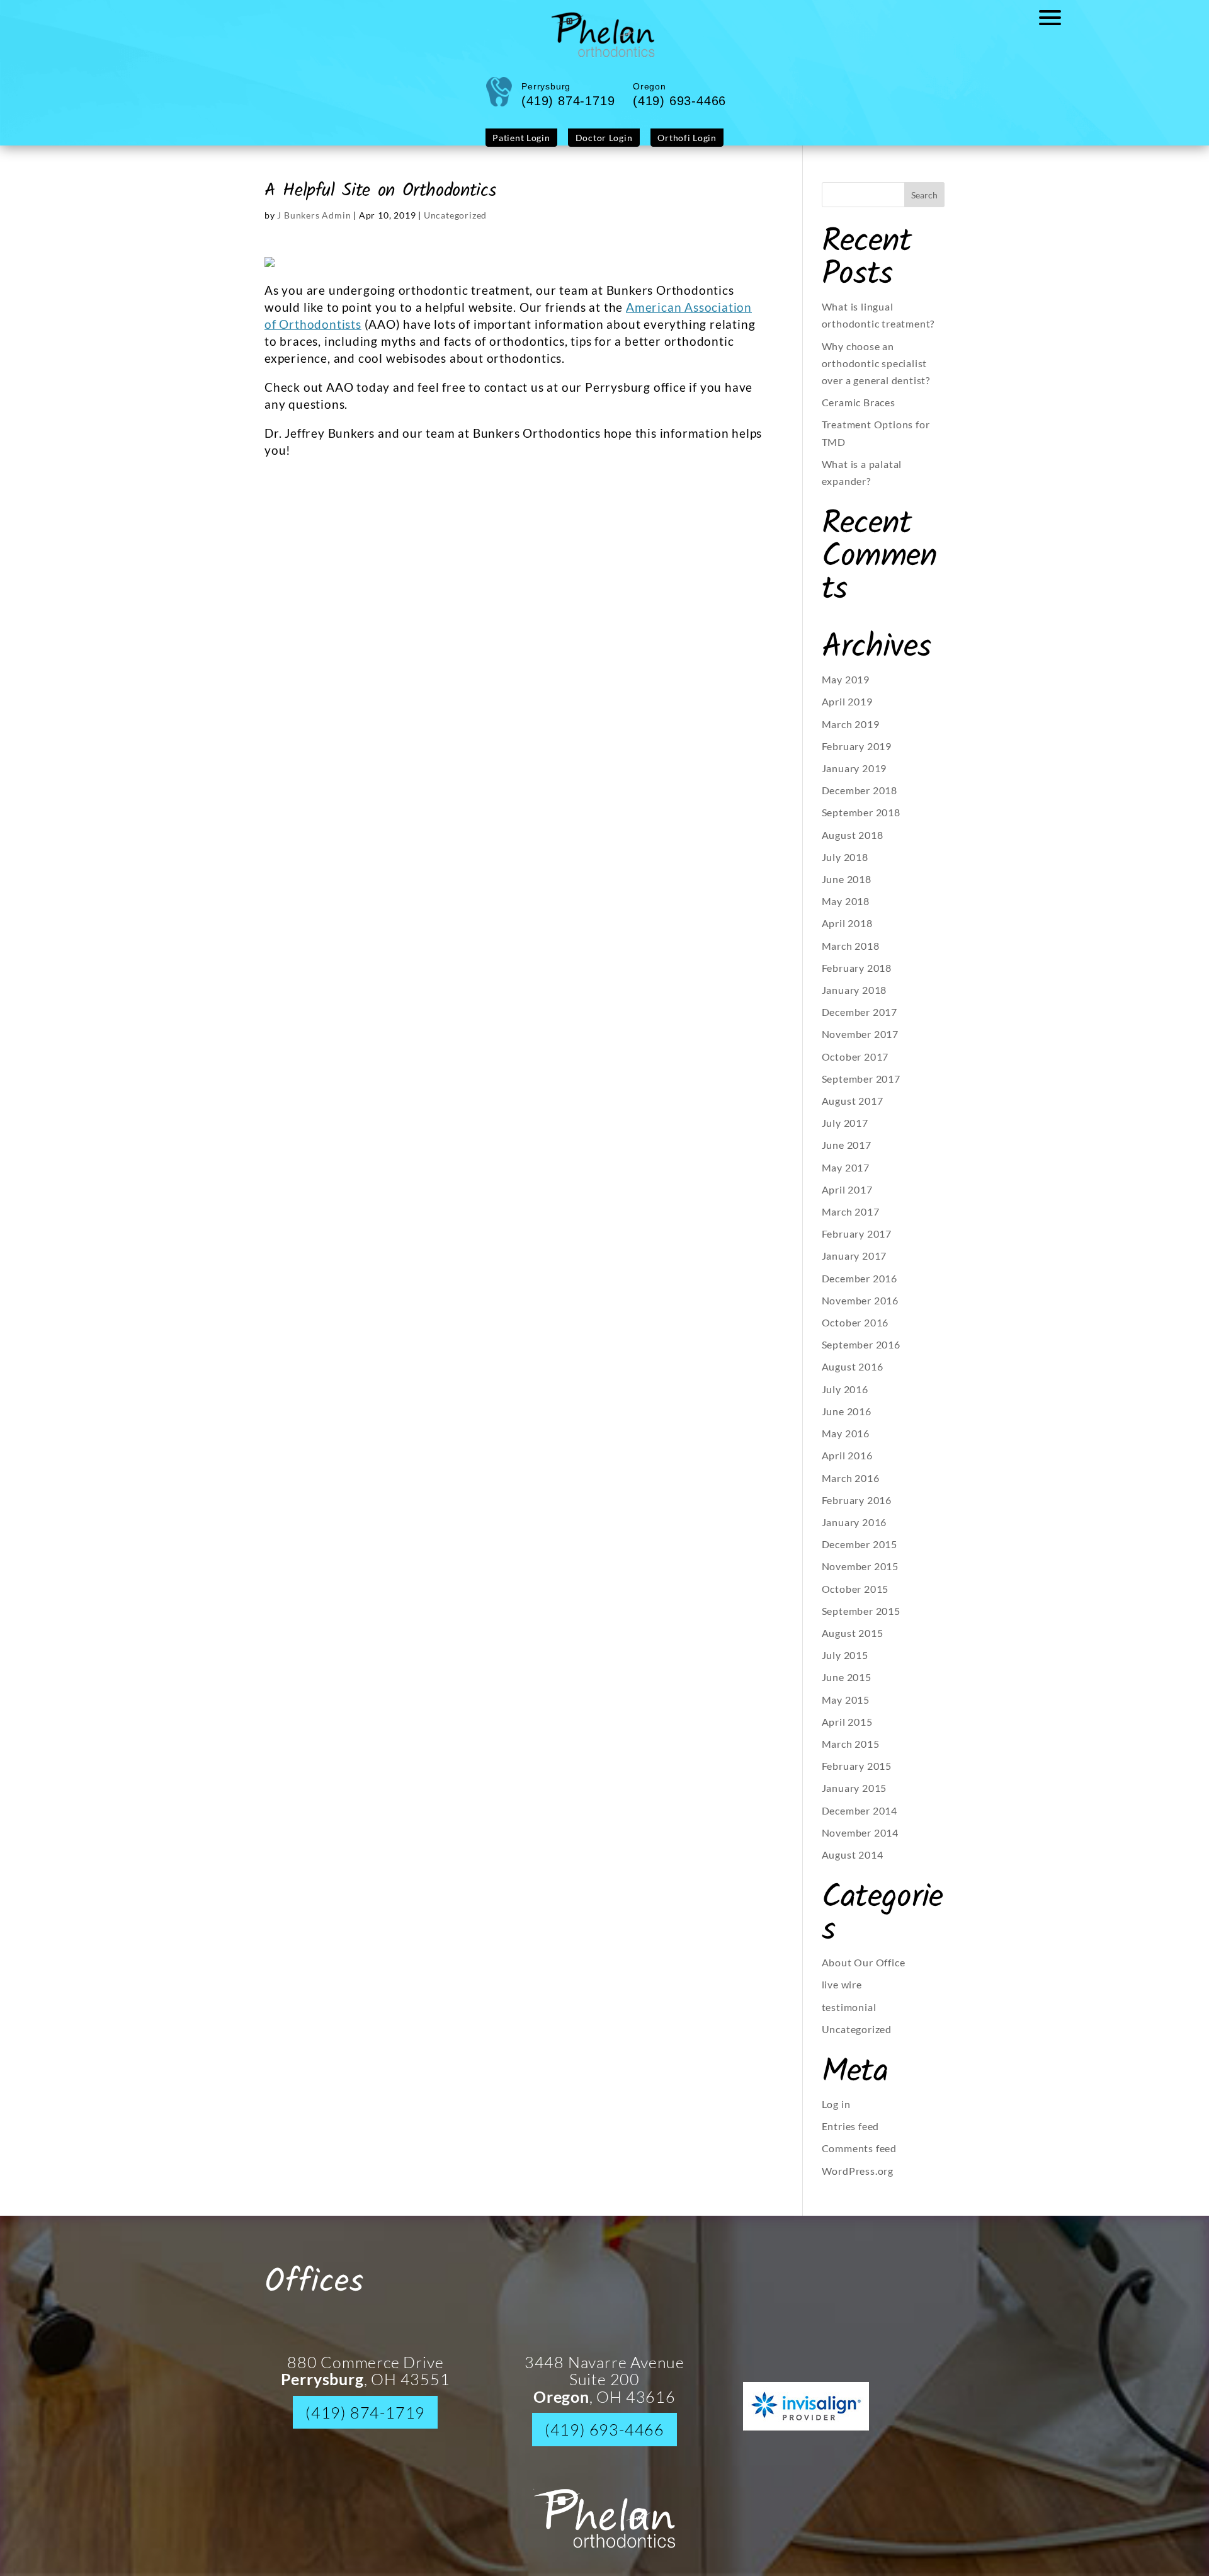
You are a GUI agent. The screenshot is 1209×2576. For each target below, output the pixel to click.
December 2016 (860, 1288)
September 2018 (861, 822)
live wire (842, 1994)
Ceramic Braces (859, 412)
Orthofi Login (675, 148)
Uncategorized (455, 225)
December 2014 (860, 1820)
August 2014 (853, 1864)
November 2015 (860, 1576)
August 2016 (853, 1376)
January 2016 (854, 1531)
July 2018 (845, 866)
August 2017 (853, 1110)
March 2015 (851, 1753)
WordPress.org (858, 2180)
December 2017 (860, 1021)
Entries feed (851, 2135)
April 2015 (847, 1731)
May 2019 (846, 689)
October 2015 (855, 1598)
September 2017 (861, 1088)
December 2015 (860, 1553)
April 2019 (847, 711)
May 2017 (846, 1177)
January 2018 (854, 999)
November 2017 (860, 1043)
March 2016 (851, 1487)
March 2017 (851, 1221)
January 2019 (854, 778)
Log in (836, 2113)
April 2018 (847, 932)
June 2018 (847, 888)
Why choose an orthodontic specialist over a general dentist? (876, 373)
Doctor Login (603, 148)
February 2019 (857, 755)
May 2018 (846, 910)
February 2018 (857, 977)
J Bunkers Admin (314, 225)
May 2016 (846, 1443)
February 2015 (857, 1775)
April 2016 (847, 1465)
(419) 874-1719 (365, 2422)
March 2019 (851, 733)
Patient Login (533, 148)
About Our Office (864, 1972)
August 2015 (853, 1642)
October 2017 (855, 1066)
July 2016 (845, 1399)
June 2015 (847, 1686)
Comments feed (859, 2157)
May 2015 (846, 1709)
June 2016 (847, 1421)
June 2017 (847, 1154)
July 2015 (845, 1664)
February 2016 (857, 1509)
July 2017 (845, 1132)
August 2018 (853, 844)
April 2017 (847, 1199)
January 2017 (854, 1265)
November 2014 (860, 1842)
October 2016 (855, 1332)
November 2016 (860, 1310)
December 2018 (860, 800)
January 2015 (854, 1797)
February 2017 (857, 1243)
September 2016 (861, 1354)
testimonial (849, 2016)
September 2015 (861, 1620)
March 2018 (851, 955)
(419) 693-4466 (604, 2439)
